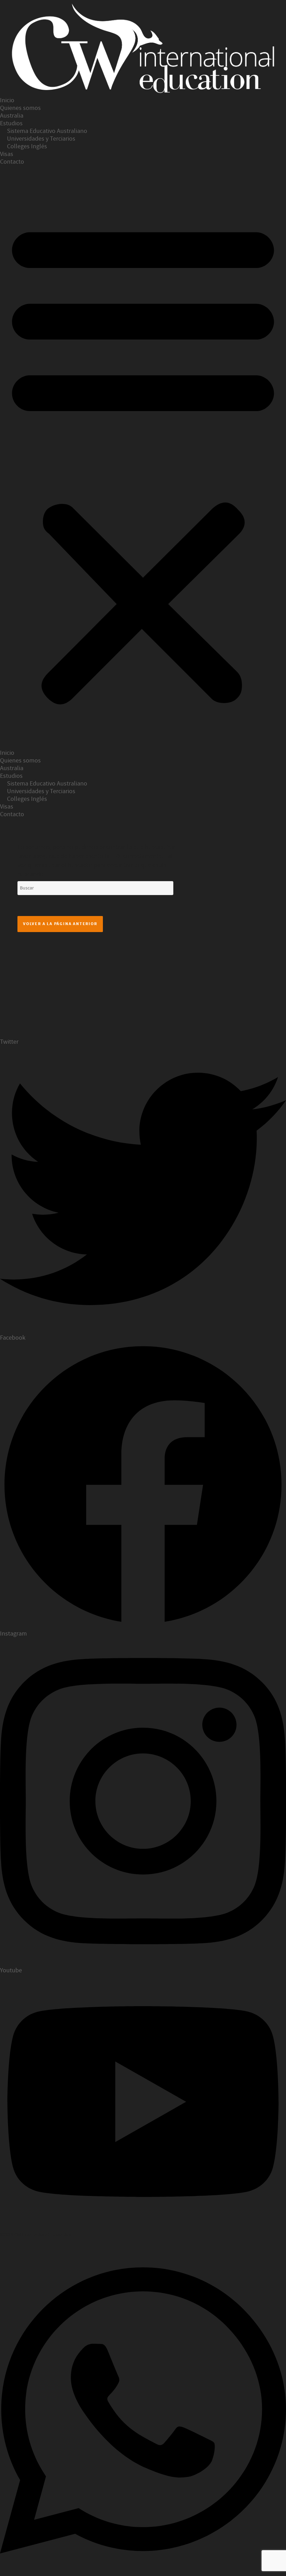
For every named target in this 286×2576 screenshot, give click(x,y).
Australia (12, 116)
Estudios (11, 123)
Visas (7, 154)
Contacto (12, 162)
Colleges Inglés (27, 146)
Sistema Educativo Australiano (47, 131)
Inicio (7, 100)
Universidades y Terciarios (41, 139)
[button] (143, 461)
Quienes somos (20, 108)
